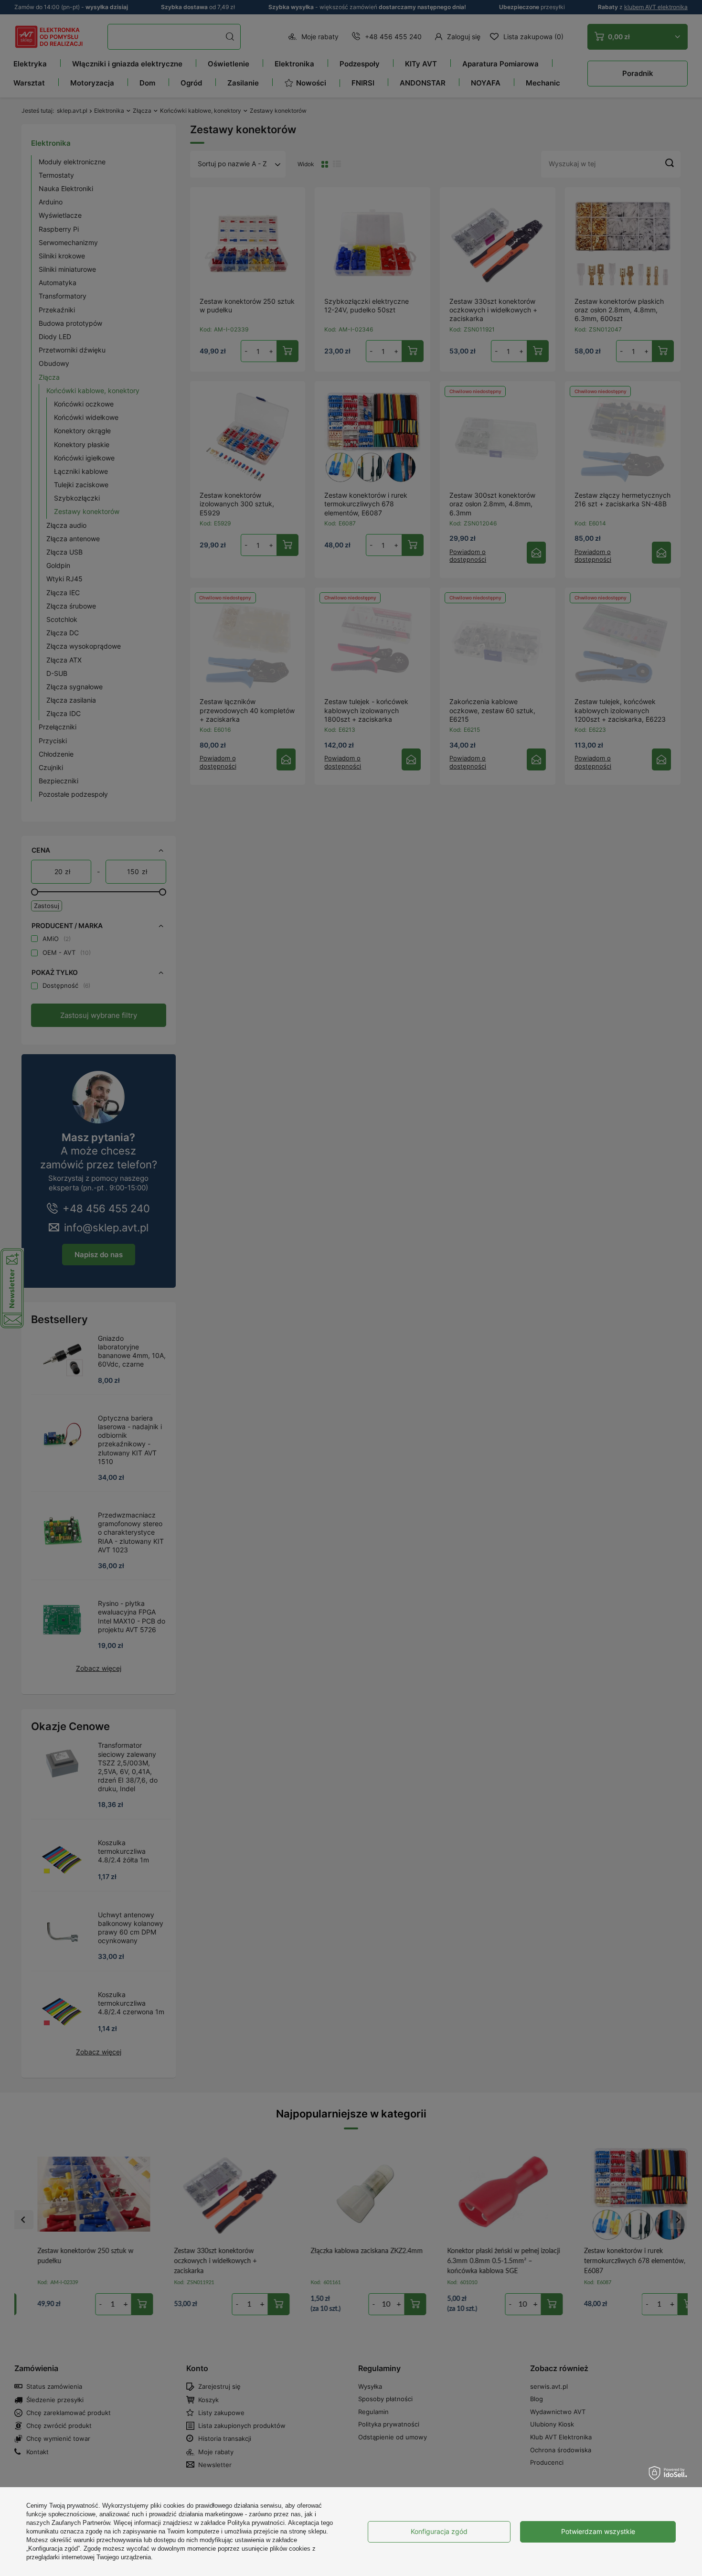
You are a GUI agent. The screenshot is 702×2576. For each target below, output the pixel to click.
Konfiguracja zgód (439, 2531)
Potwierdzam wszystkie (598, 2531)
